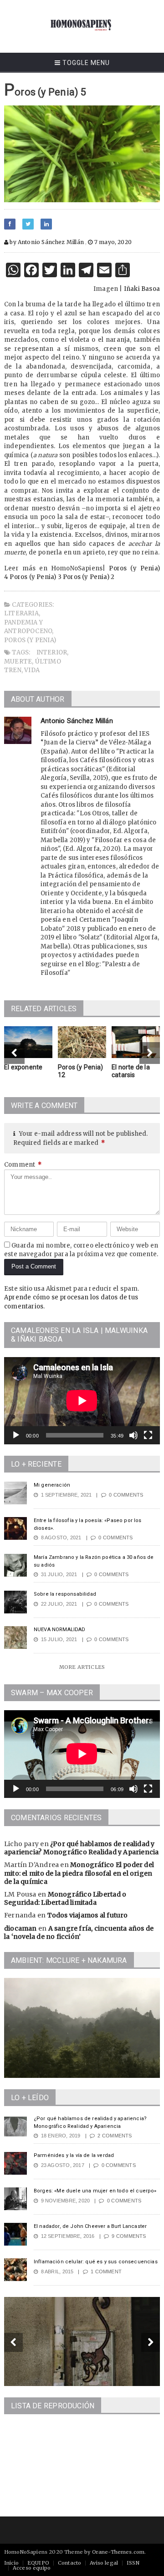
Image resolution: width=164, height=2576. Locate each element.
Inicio (11, 2563)
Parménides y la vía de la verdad (74, 2155)
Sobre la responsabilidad (65, 1594)
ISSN (133, 2563)
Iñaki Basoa (142, 289)
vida (32, 670)
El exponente (23, 1067)
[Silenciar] (133, 1435)
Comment (23, 1165)
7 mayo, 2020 (112, 242)
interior (52, 652)
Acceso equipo (32, 2568)
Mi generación (52, 1485)
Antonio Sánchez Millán (77, 721)
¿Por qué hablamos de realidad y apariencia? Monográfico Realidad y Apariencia (81, 1848)
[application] (82, 1401)
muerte (18, 661)
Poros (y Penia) (30, 640)
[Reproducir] (16, 1435)
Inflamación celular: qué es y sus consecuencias (96, 2262)
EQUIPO (38, 2563)
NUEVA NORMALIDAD (60, 1630)
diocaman (20, 1928)
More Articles (82, 1667)
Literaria (21, 613)
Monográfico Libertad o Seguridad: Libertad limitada (65, 1898)
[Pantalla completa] (148, 1435)
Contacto (69, 2563)
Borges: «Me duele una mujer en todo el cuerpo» (95, 2191)
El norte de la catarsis (131, 1071)
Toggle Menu (85, 63)
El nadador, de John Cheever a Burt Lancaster (90, 2226)
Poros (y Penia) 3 (35, 577)
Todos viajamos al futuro (88, 1915)
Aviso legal (104, 2563)
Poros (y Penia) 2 (89, 577)
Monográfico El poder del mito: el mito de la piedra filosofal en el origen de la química (79, 1873)
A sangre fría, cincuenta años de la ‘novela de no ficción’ (79, 1932)
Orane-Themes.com (118, 2552)
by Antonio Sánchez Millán (46, 242)
